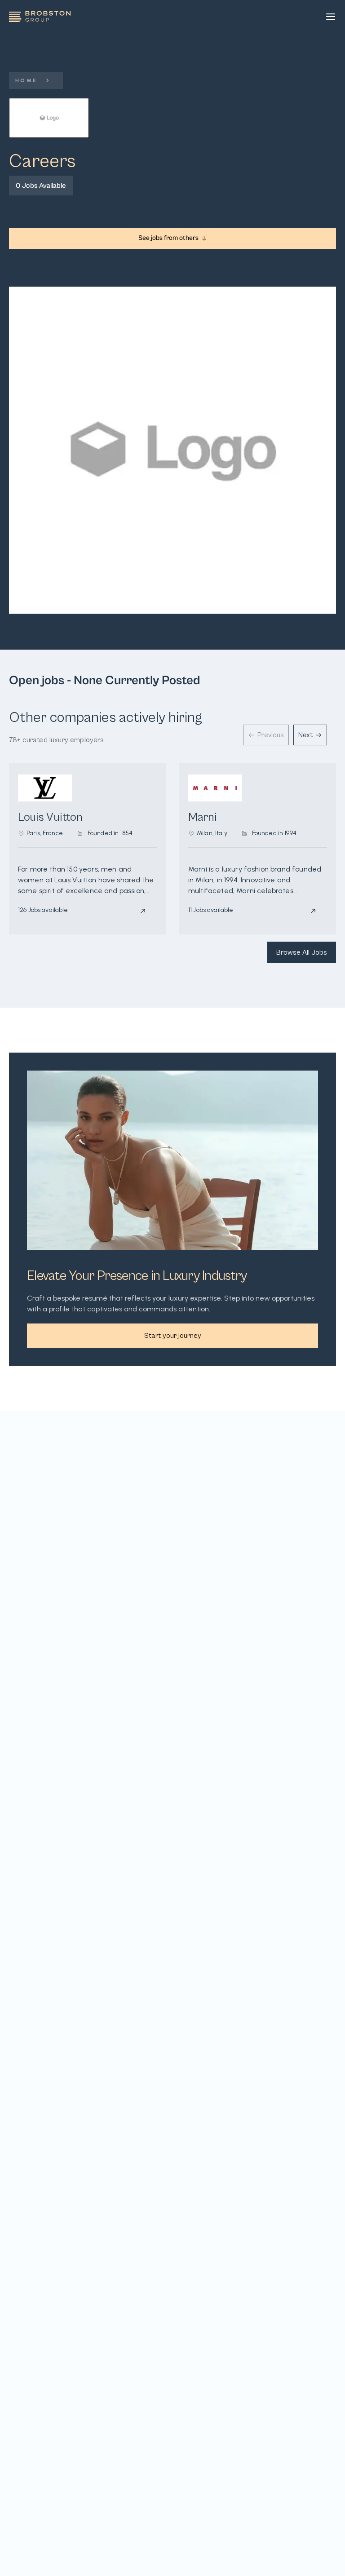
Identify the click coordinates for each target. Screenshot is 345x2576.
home (27, 80)
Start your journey (173, 1336)
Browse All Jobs (302, 952)
